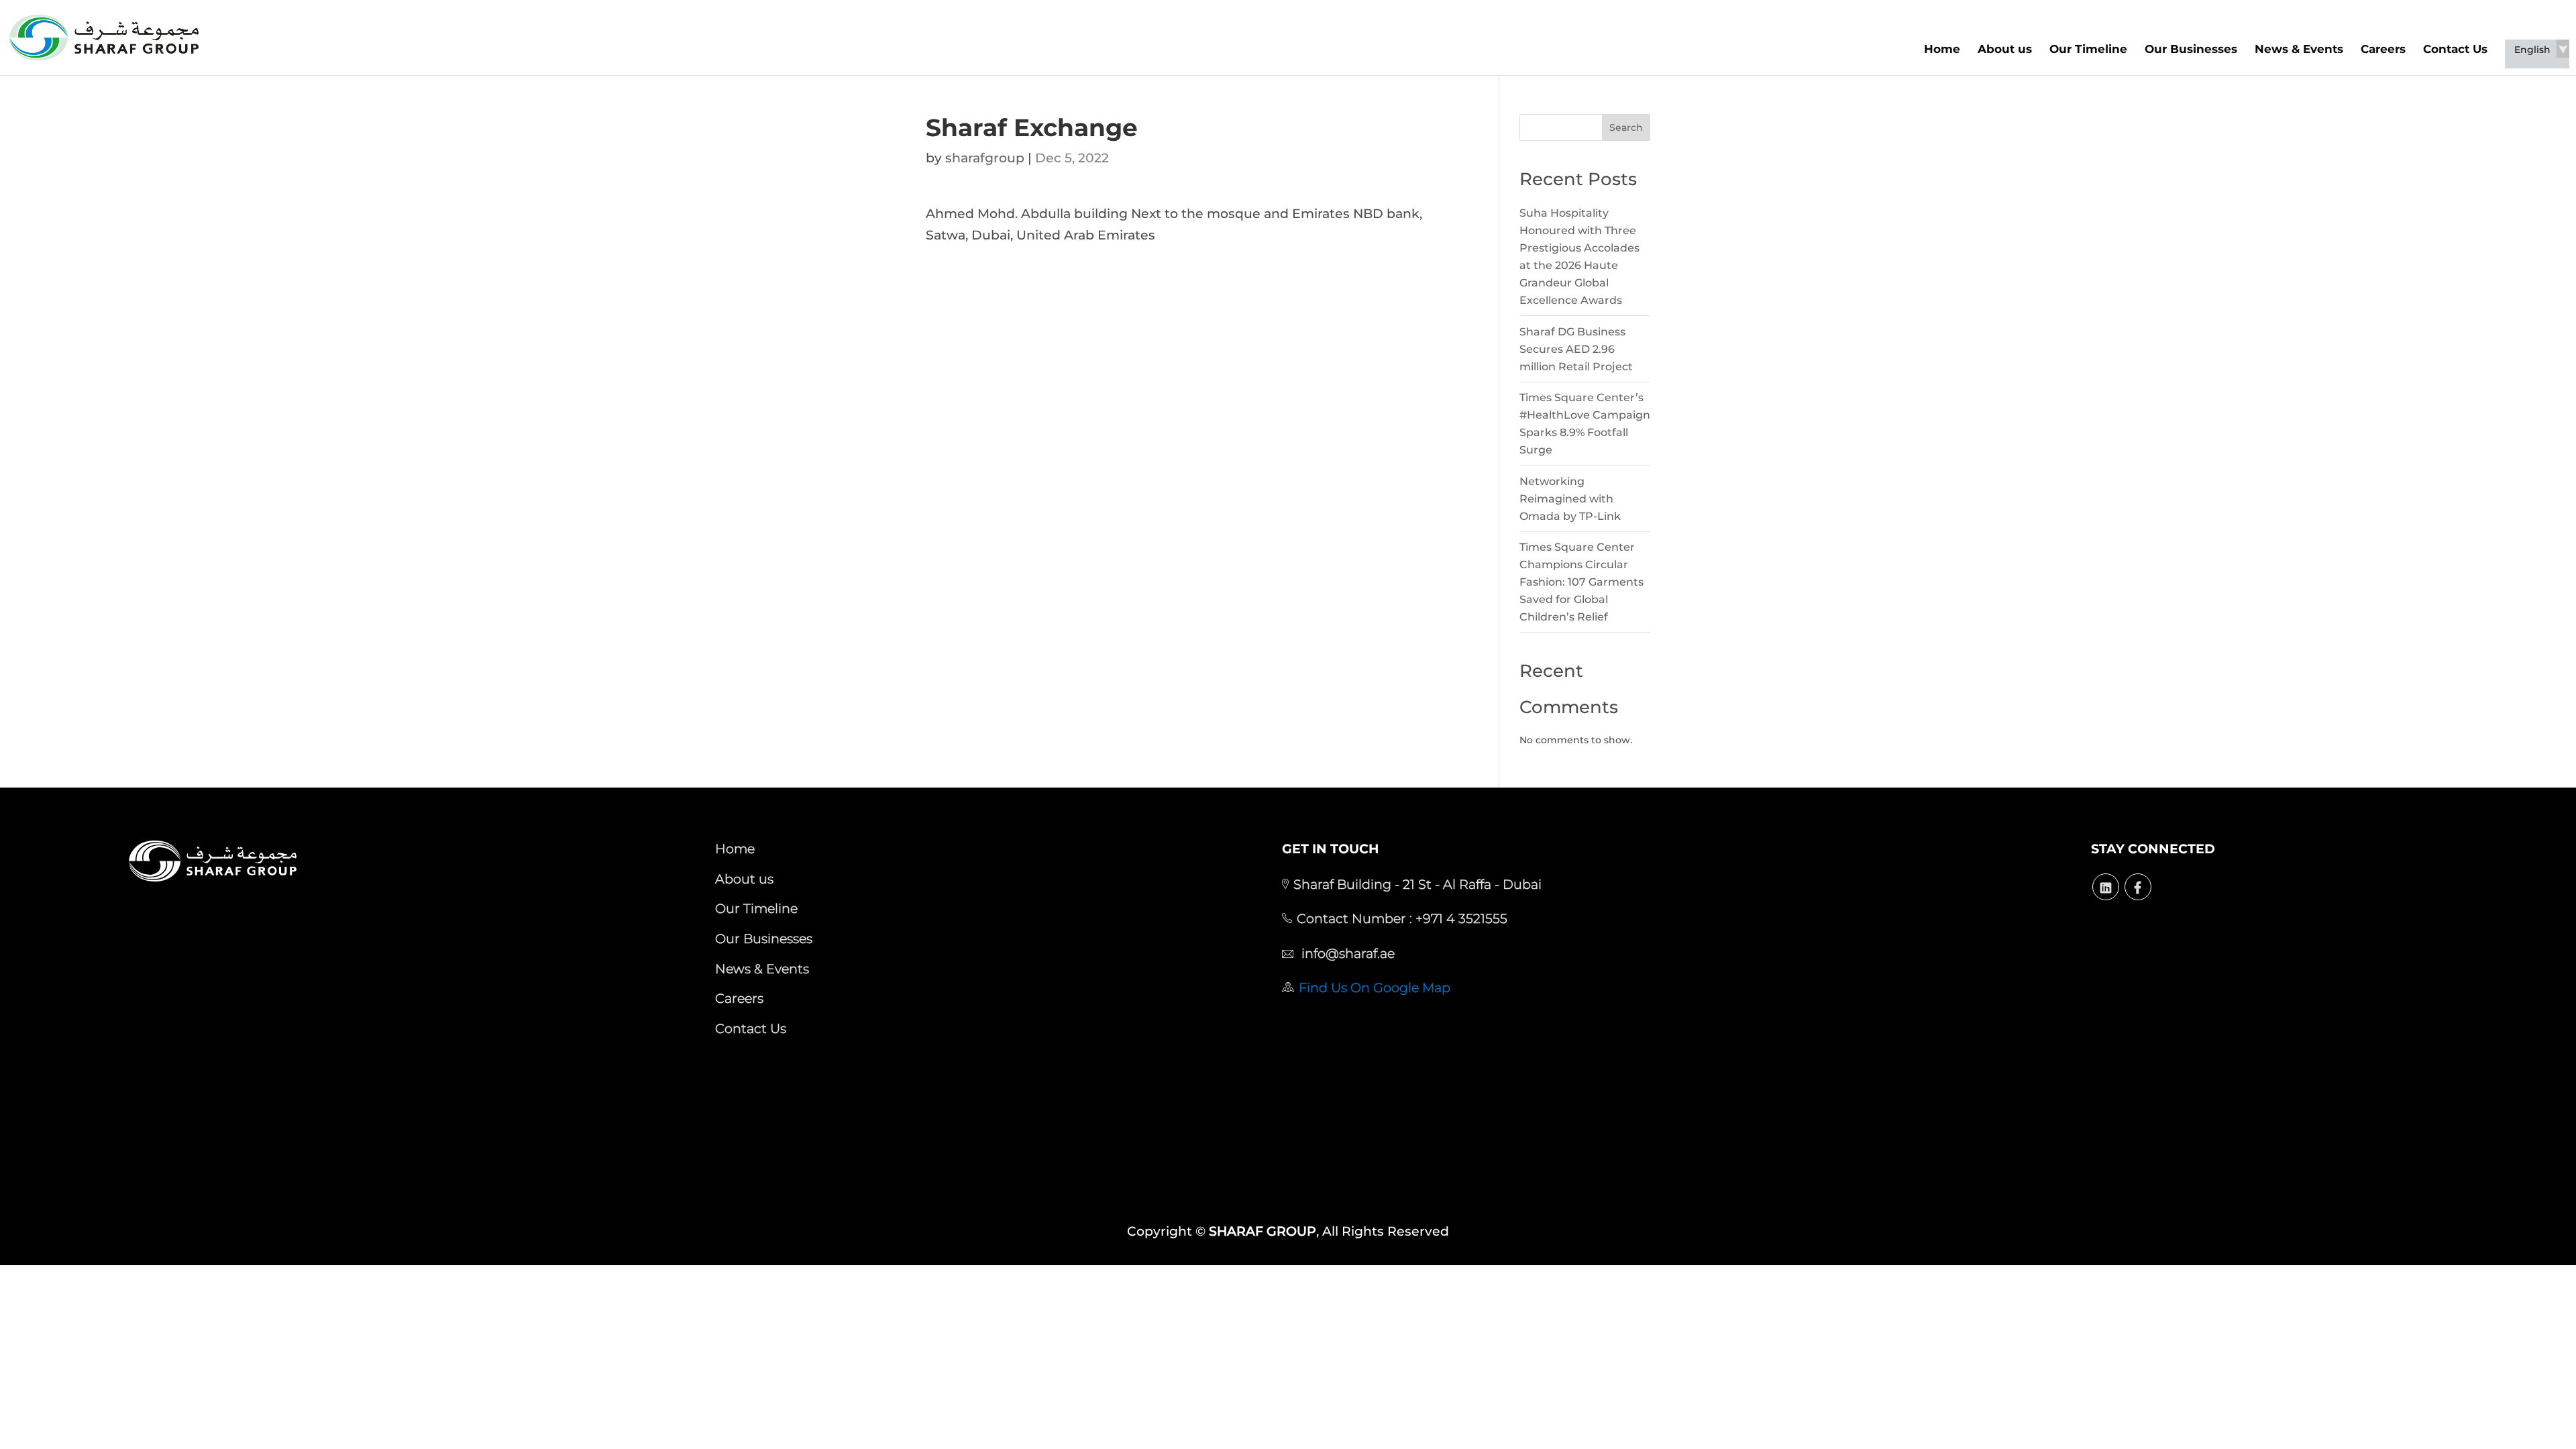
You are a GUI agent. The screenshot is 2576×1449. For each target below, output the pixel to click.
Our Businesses (2191, 49)
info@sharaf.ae (1346, 953)
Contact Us (2455, 49)
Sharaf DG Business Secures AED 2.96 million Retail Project (1576, 349)
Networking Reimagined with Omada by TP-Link (1570, 499)
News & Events (2299, 49)
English (2532, 50)
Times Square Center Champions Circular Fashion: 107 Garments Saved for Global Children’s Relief (1581, 582)
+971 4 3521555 (1460, 918)
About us (2005, 49)
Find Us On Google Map (1375, 987)
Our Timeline (2088, 49)
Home (1942, 49)
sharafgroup (985, 158)
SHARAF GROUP (1263, 1231)
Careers (2383, 49)
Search (1626, 127)
